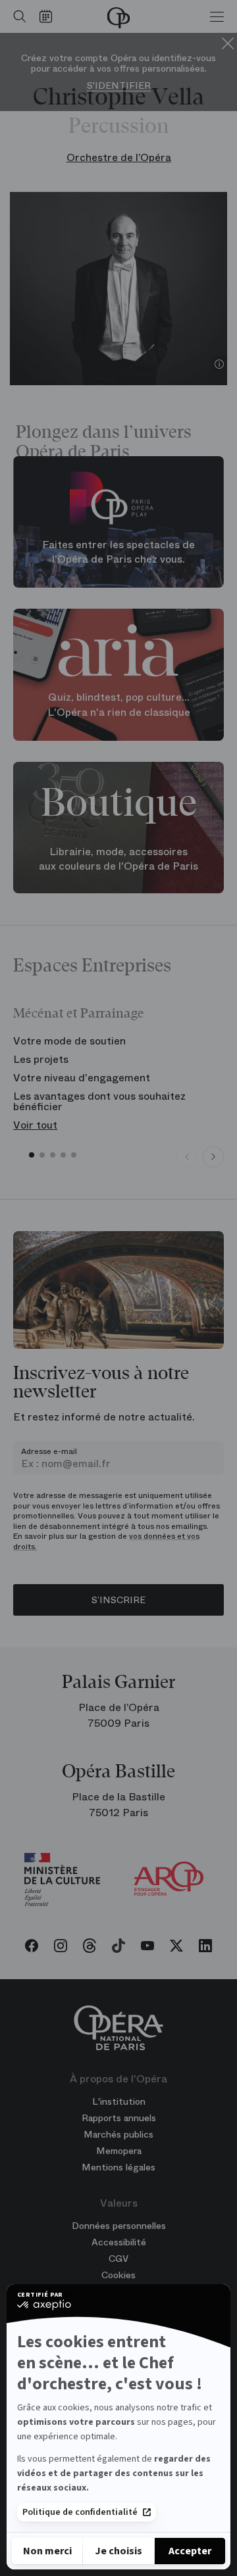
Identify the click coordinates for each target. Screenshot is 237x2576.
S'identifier (119, 86)
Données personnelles (119, 2226)
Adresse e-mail (49, 1451)
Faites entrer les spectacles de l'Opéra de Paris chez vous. (118, 551)
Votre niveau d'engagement (82, 1078)
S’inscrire (118, 1600)
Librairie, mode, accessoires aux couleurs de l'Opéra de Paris (118, 859)
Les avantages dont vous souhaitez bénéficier (99, 1101)
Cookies (118, 2275)
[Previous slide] (187, 1157)
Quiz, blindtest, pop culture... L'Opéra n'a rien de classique (119, 705)
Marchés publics (118, 2134)
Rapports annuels (119, 2118)
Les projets (41, 1059)
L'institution (119, 2101)
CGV (118, 2259)
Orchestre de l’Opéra (119, 157)
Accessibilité (119, 2242)
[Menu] (217, 16)
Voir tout (35, 1125)
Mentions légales (118, 2167)
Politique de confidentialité (80, 2512)
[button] (32, 1155)
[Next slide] (213, 1157)
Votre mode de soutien (69, 1041)
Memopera (119, 2151)
